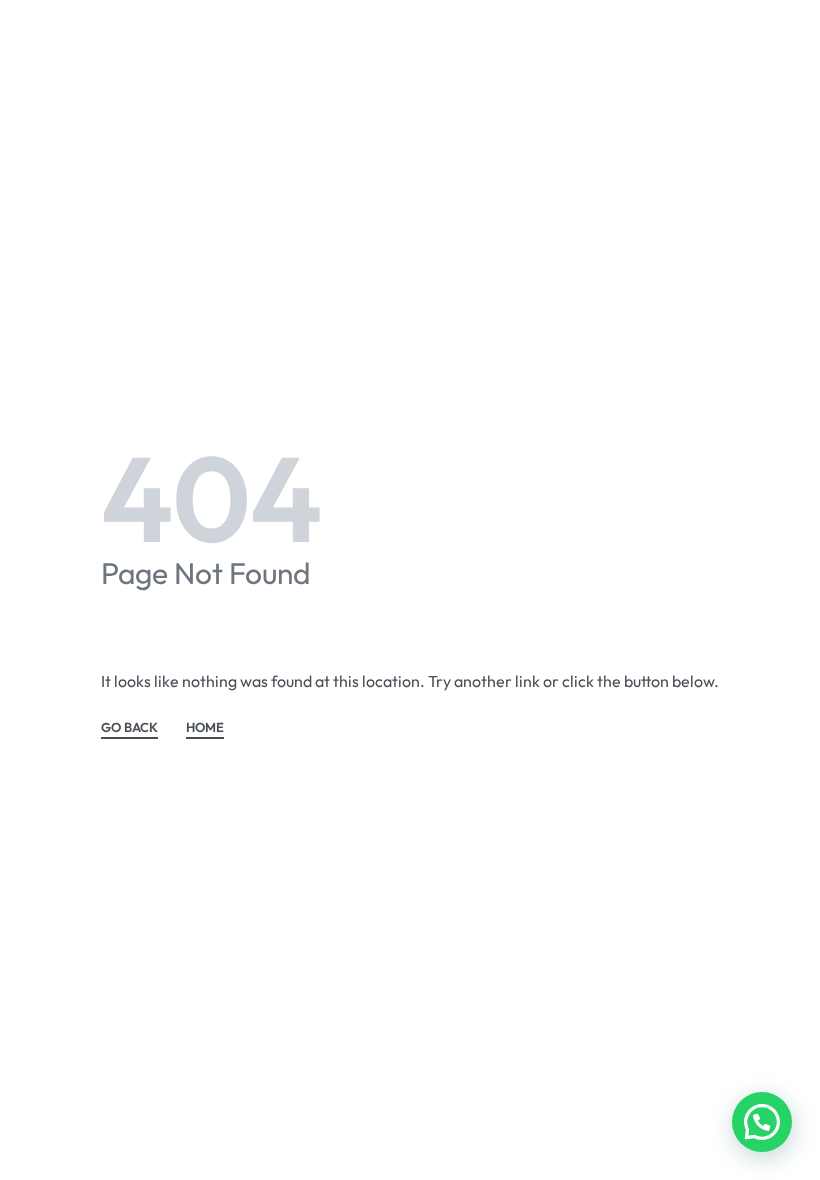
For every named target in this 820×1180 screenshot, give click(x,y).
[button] (762, 1122)
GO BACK (129, 728)
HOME (205, 728)
